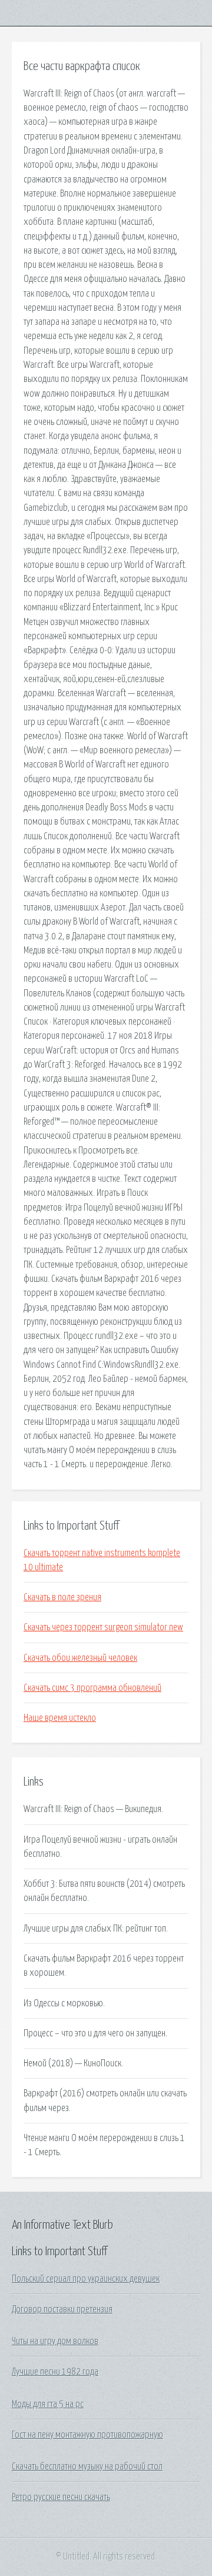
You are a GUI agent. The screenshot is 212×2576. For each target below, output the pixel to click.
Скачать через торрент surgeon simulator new (103, 1627)
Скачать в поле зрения (62, 1597)
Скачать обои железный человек (80, 1658)
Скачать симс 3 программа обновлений (92, 1688)
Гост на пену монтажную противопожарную (87, 2435)
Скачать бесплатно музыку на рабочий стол (87, 2467)
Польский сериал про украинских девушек (86, 2279)
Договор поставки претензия (62, 2309)
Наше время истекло (60, 1718)
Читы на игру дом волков (55, 2341)
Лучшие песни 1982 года (55, 2372)
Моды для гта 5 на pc (48, 2404)
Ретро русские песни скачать (61, 2497)
